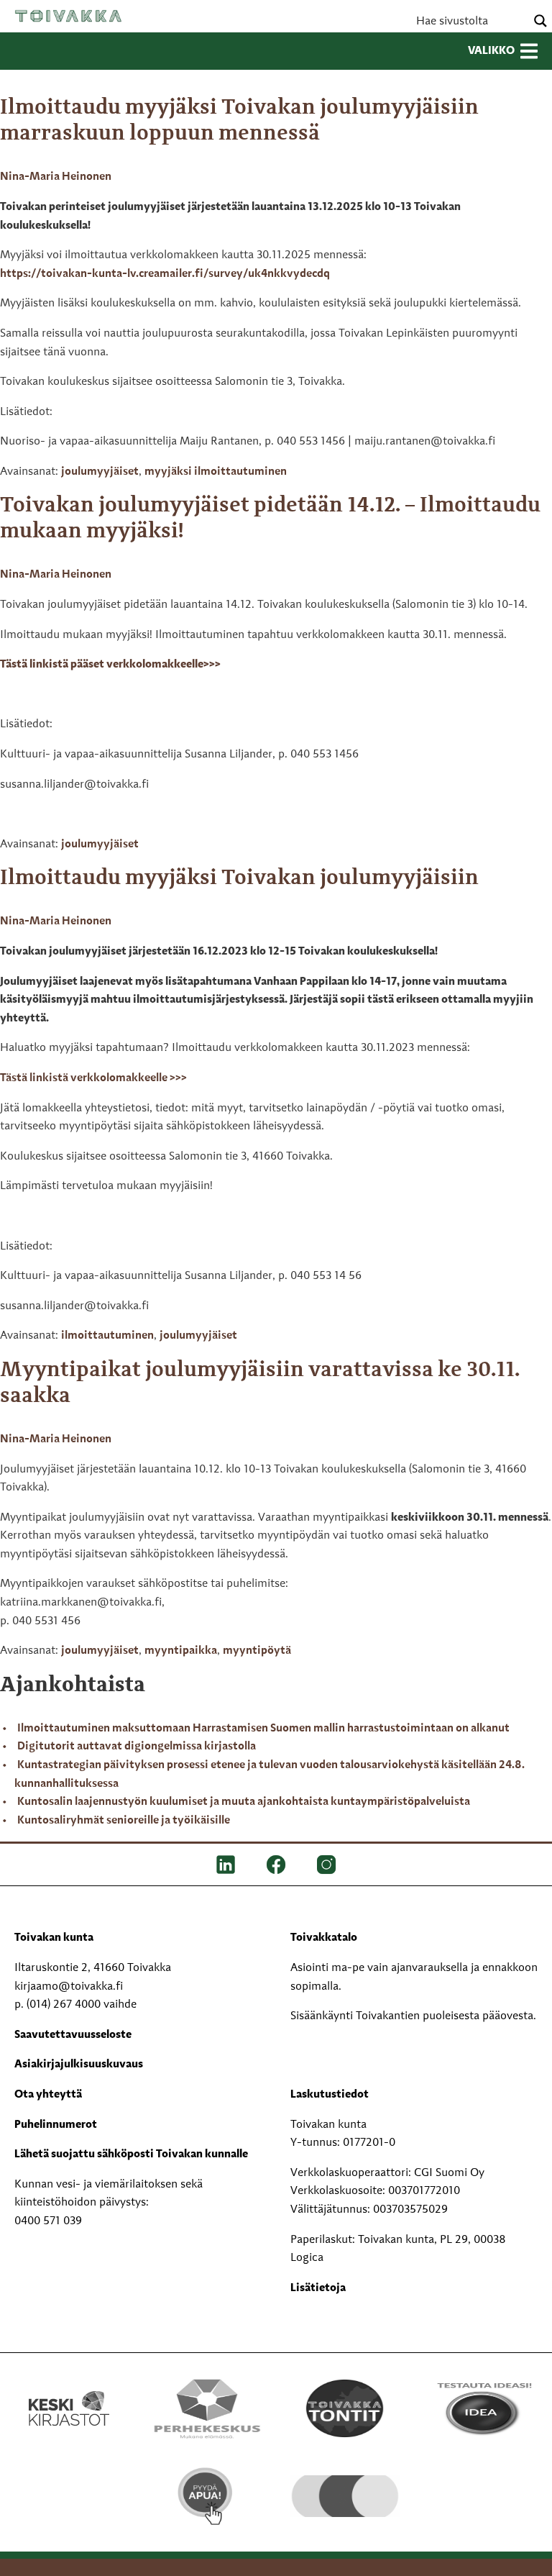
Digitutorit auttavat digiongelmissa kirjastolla (137, 1747)
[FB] (276, 1865)
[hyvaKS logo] (345, 2485)
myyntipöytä (257, 1651)
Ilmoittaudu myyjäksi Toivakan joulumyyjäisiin (239, 878)
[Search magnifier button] (540, 21)
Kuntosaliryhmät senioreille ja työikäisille (124, 1821)
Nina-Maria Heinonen (56, 177)
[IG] (326, 1865)
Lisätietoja (318, 2288)
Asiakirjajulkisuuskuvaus (79, 2065)
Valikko (491, 51)
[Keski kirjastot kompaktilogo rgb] (69, 2393)
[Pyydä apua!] (207, 2496)
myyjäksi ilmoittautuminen (216, 472)
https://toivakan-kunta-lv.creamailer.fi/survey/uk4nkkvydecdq (165, 274)
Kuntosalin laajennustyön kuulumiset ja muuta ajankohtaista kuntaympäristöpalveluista (244, 1802)
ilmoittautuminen (107, 1336)
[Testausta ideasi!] (483, 2408)
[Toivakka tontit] (345, 2408)
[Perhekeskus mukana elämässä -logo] (207, 2408)
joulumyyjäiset (100, 472)
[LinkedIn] (226, 1865)
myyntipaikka (181, 1651)
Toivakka (68, 16)
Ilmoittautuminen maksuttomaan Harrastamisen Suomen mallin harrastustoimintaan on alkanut (263, 1729)
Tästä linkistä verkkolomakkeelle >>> (93, 1078)
